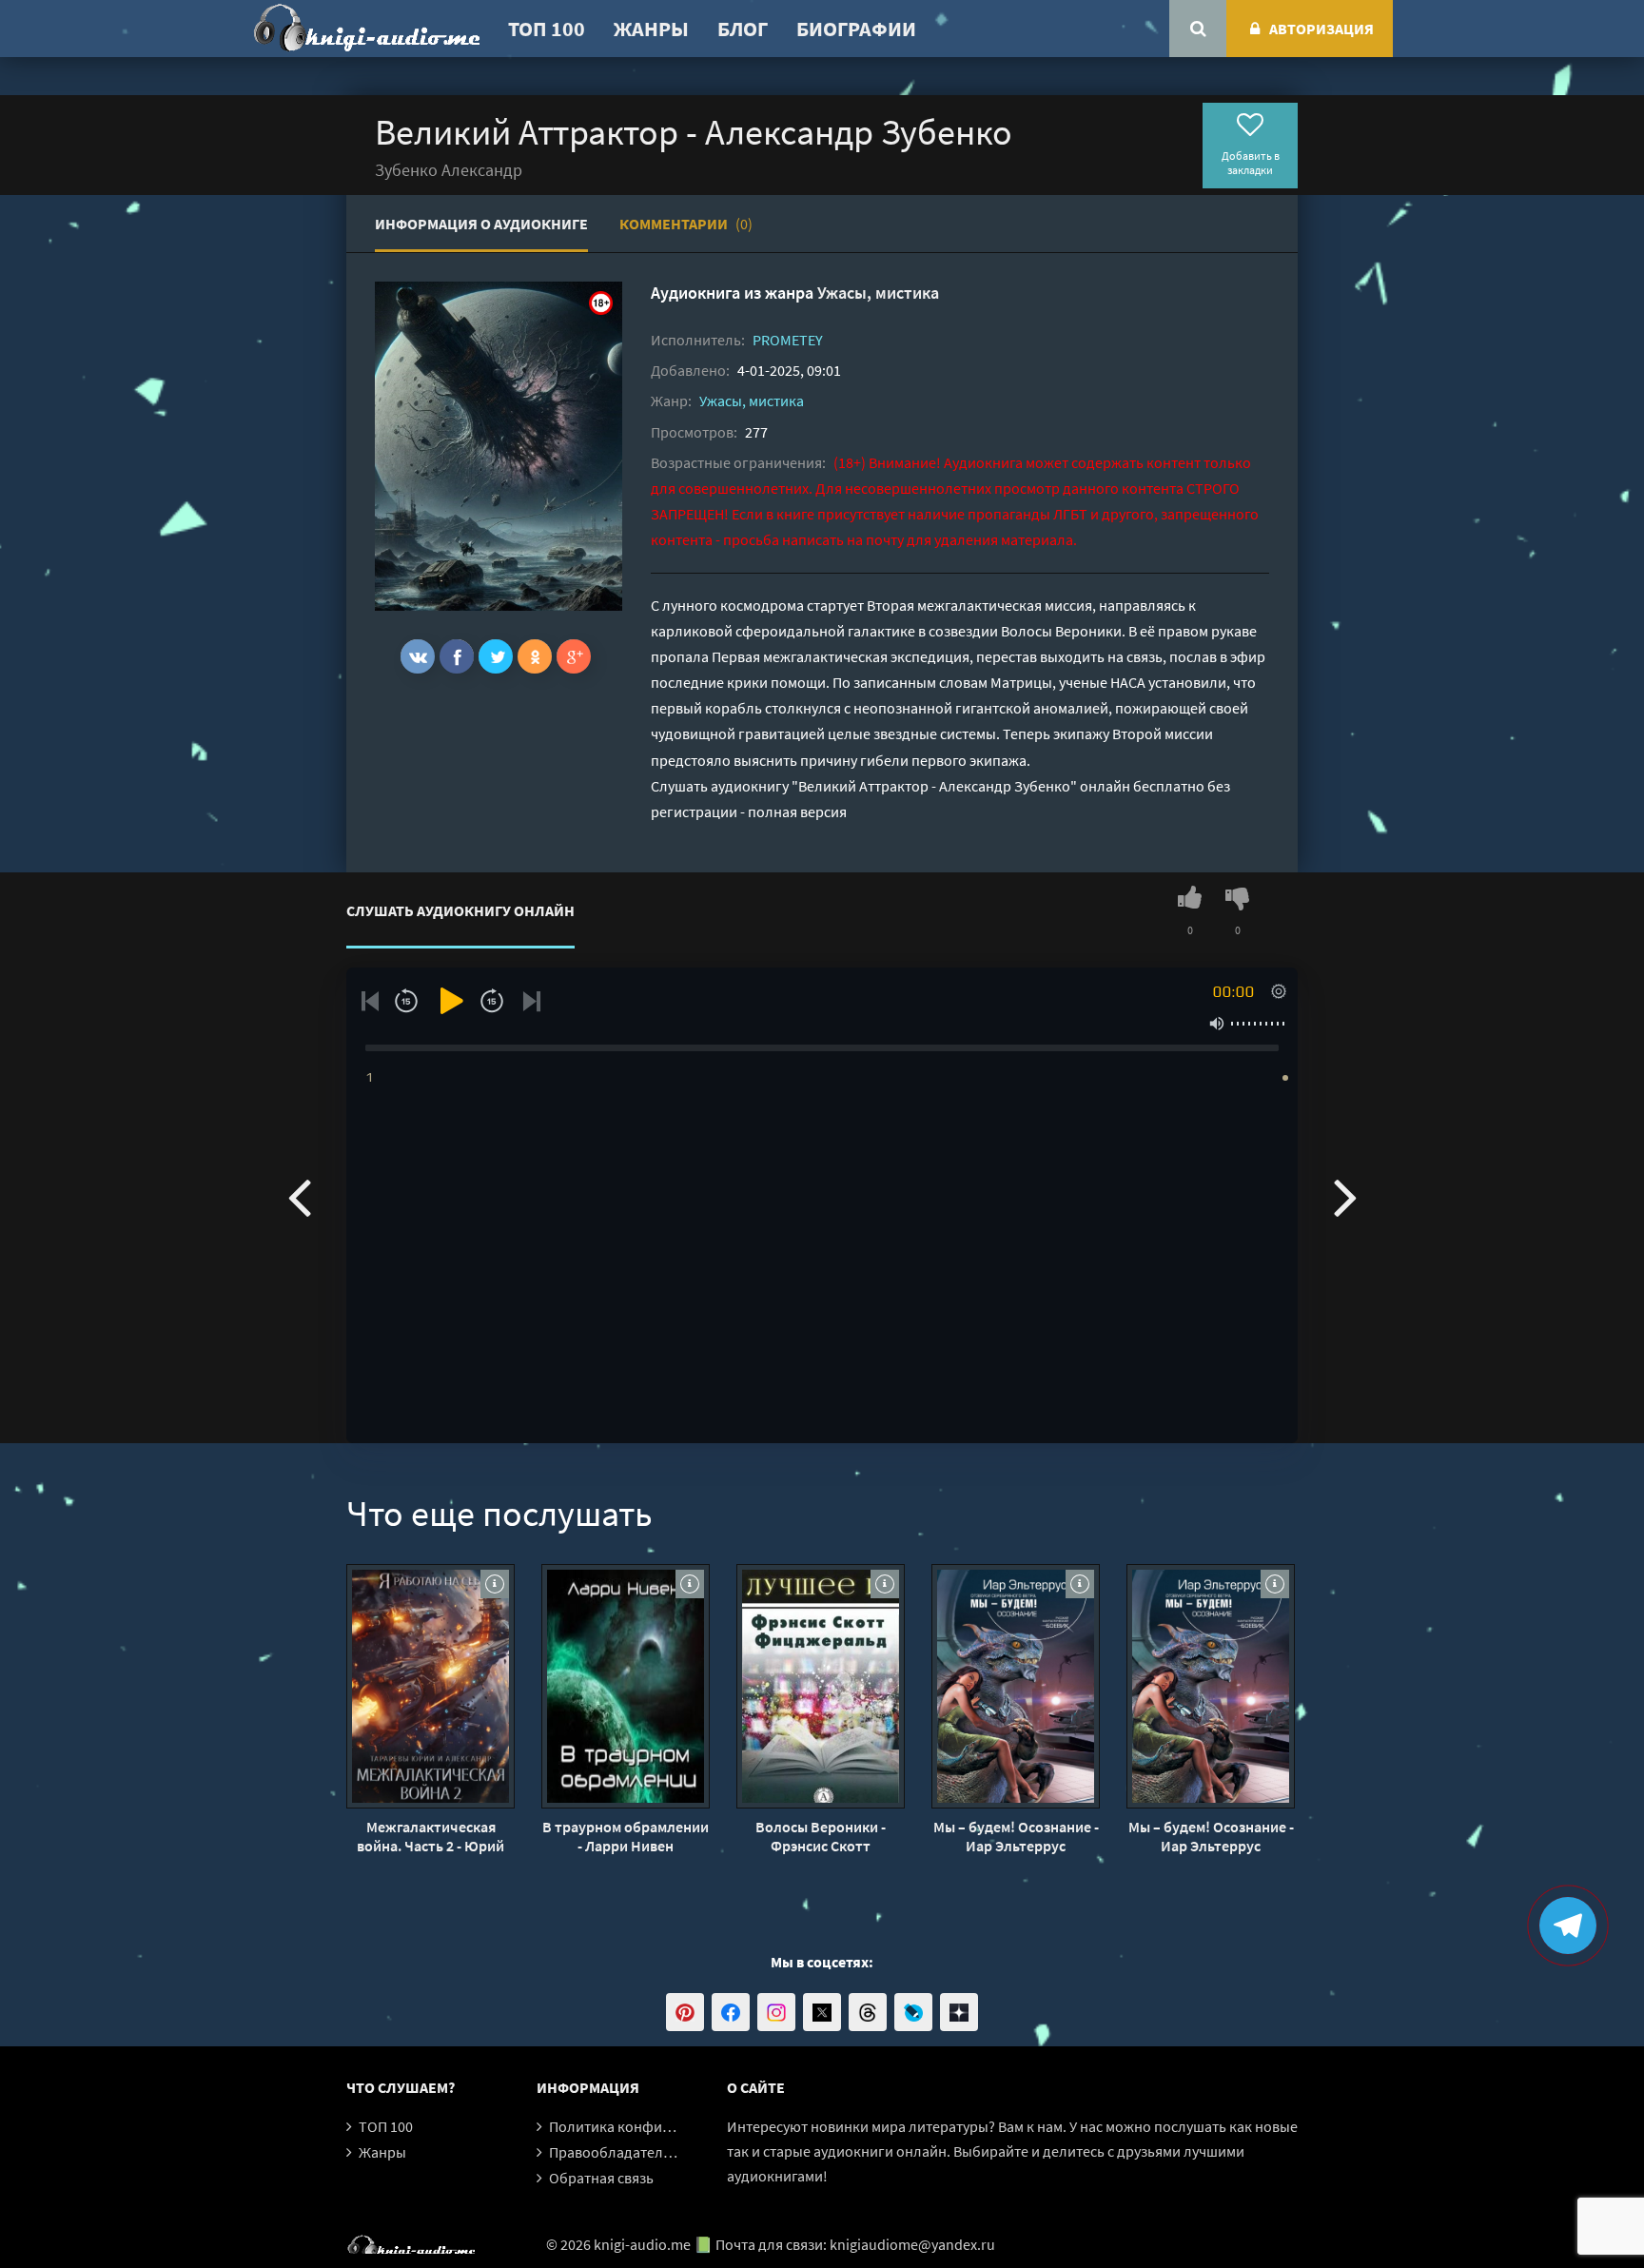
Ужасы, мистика (878, 293)
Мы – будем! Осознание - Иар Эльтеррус (1016, 1836)
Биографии (856, 29)
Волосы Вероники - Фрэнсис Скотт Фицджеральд (821, 1836)
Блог (743, 29)
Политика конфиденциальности (658, 2126)
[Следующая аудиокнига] (1345, 1196)
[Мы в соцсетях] (685, 2012)
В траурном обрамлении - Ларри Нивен (626, 1836)
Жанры (651, 29)
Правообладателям (615, 2152)
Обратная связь (601, 2178)
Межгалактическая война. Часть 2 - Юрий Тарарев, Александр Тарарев (431, 1836)
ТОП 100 (547, 29)
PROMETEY (788, 340)
